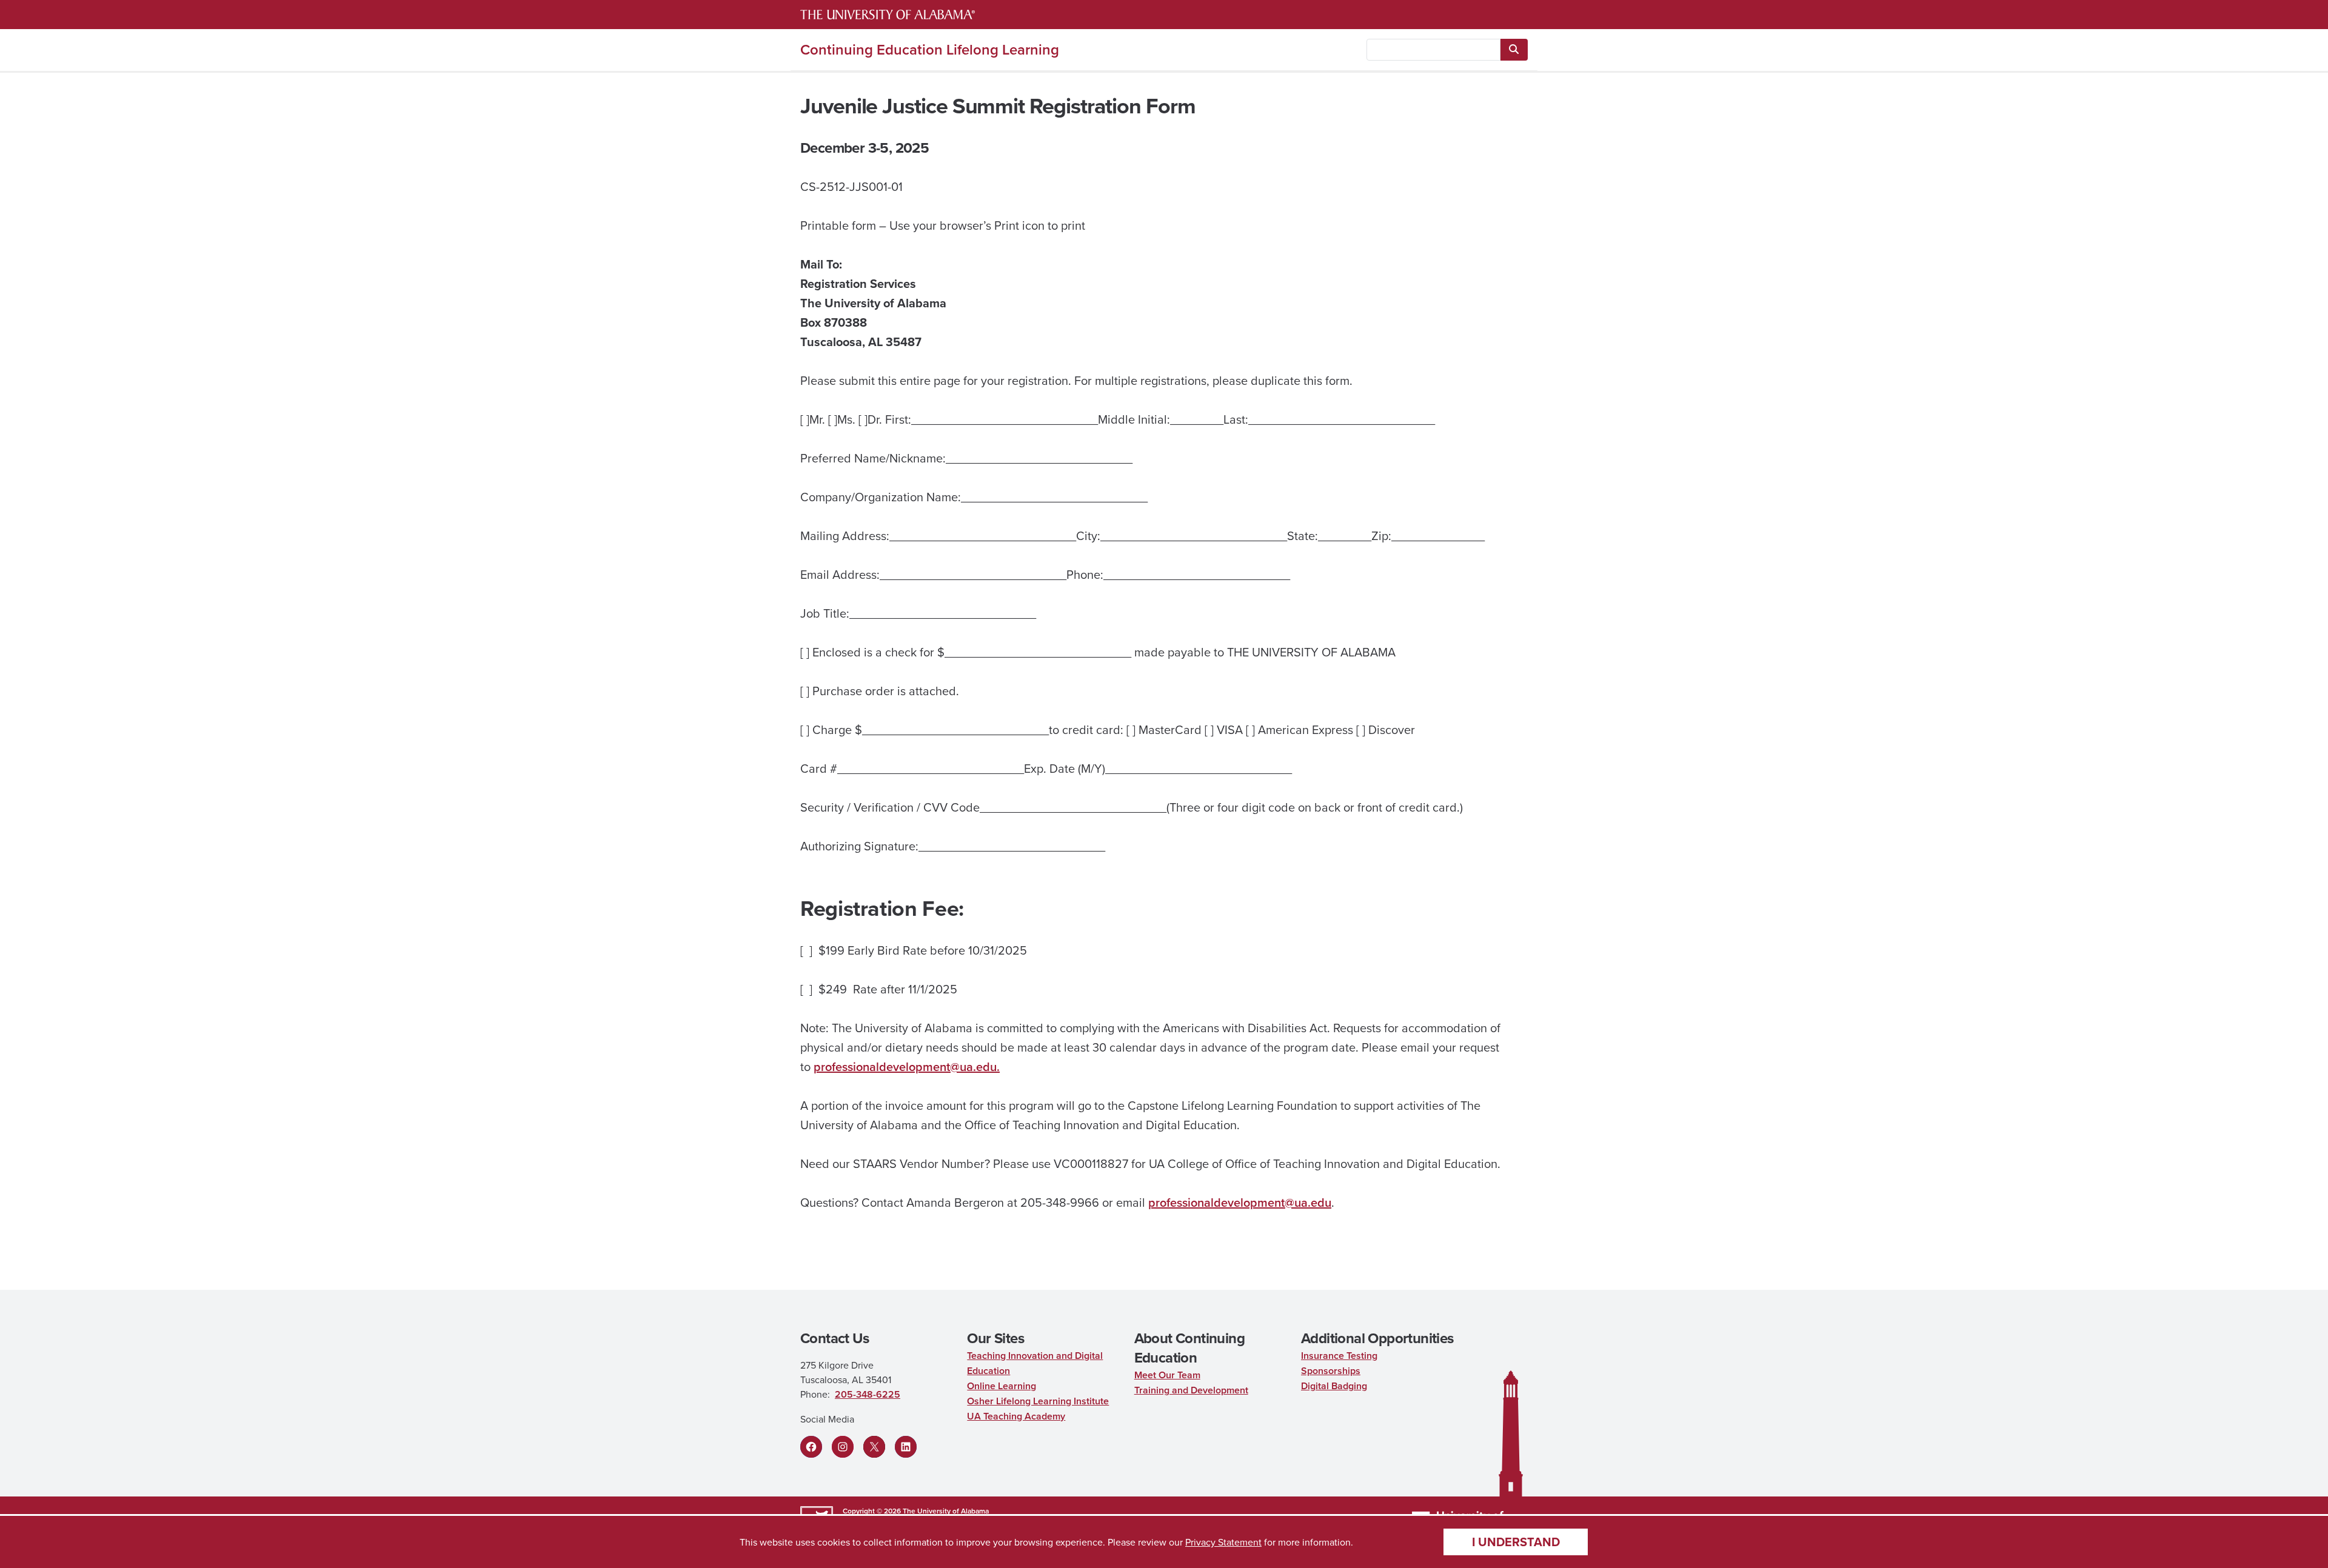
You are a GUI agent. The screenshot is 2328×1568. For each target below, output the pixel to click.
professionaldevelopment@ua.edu (1240, 1202)
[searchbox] (1433, 50)
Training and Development (1191, 1390)
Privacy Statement (1223, 1542)
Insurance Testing (1339, 1356)
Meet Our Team (1167, 1375)
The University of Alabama (946, 1511)
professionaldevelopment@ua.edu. (907, 1066)
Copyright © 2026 (872, 1511)
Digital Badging (1334, 1386)
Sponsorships (1331, 1371)
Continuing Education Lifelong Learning (930, 50)
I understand (1516, 1542)
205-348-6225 (868, 1394)
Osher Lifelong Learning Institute (1038, 1401)
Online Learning (1002, 1386)
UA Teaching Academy (1016, 1416)
